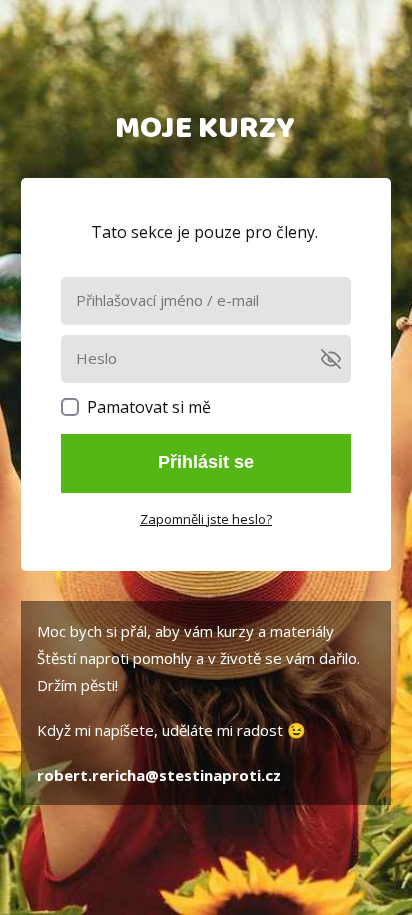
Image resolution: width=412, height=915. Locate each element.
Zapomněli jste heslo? (206, 519)
